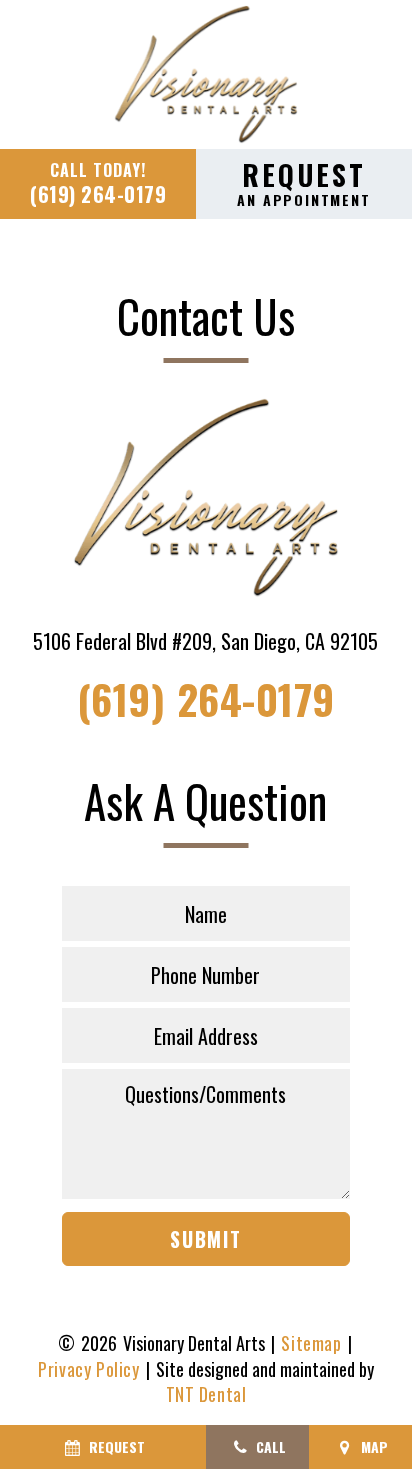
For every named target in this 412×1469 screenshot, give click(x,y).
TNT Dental (206, 1394)
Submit (206, 1239)
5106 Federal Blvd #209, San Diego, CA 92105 (205, 641)
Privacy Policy (88, 1369)
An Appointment (303, 182)
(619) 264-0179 (98, 183)
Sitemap (311, 1343)
